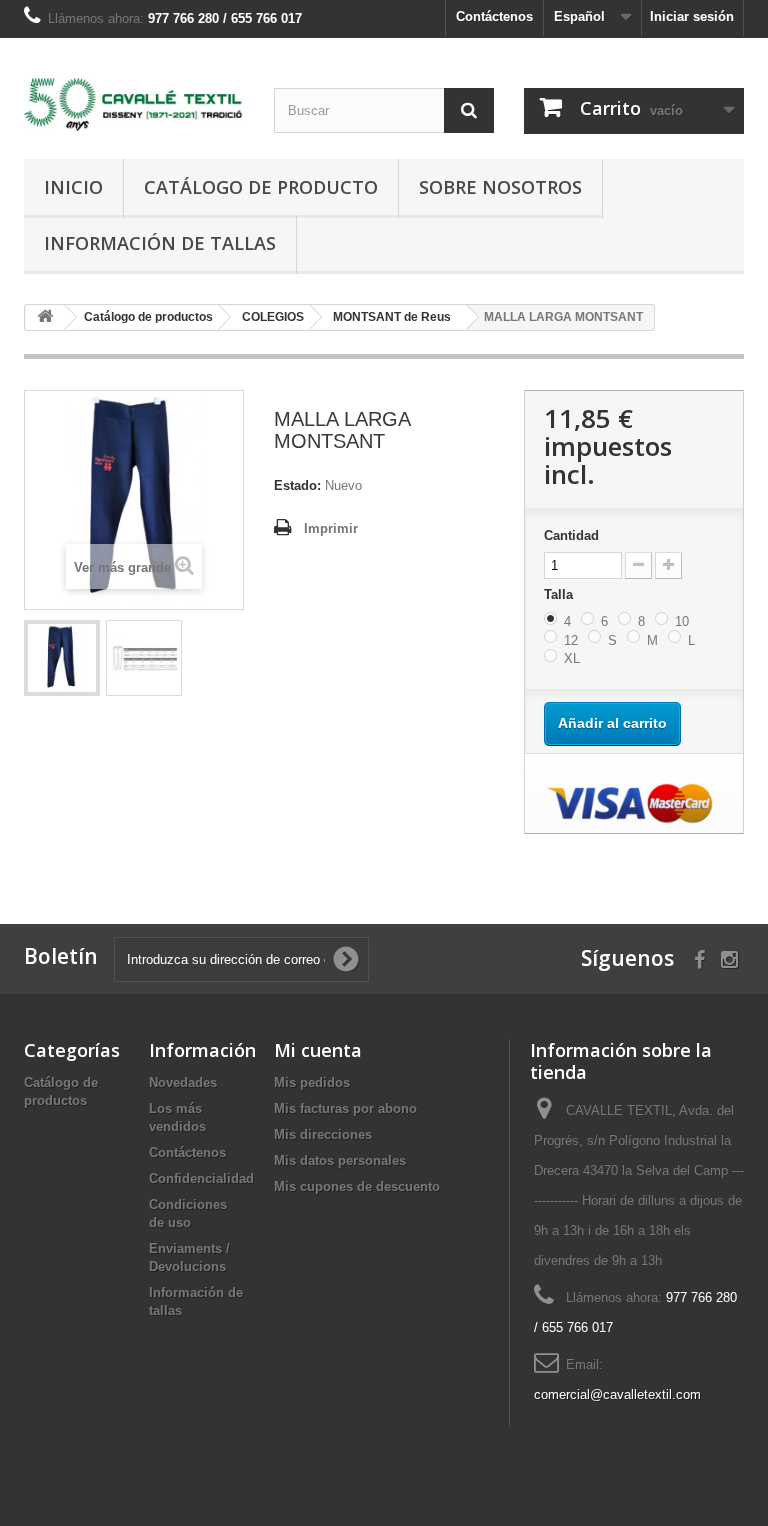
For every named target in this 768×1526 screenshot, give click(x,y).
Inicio (73, 187)
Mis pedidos (312, 1082)
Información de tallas (160, 243)
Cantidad (571, 535)
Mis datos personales (340, 1160)
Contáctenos (494, 16)
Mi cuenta (318, 1050)
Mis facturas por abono (345, 1108)
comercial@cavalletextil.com (617, 1394)
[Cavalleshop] (134, 104)
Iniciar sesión (692, 16)
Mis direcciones (323, 1134)
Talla (560, 594)
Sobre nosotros (500, 187)
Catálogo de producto (261, 187)
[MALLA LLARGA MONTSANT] (62, 658)
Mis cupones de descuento (357, 1186)
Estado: (297, 485)
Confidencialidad (201, 1178)
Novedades (183, 1082)
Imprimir (331, 528)
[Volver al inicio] (45, 317)
